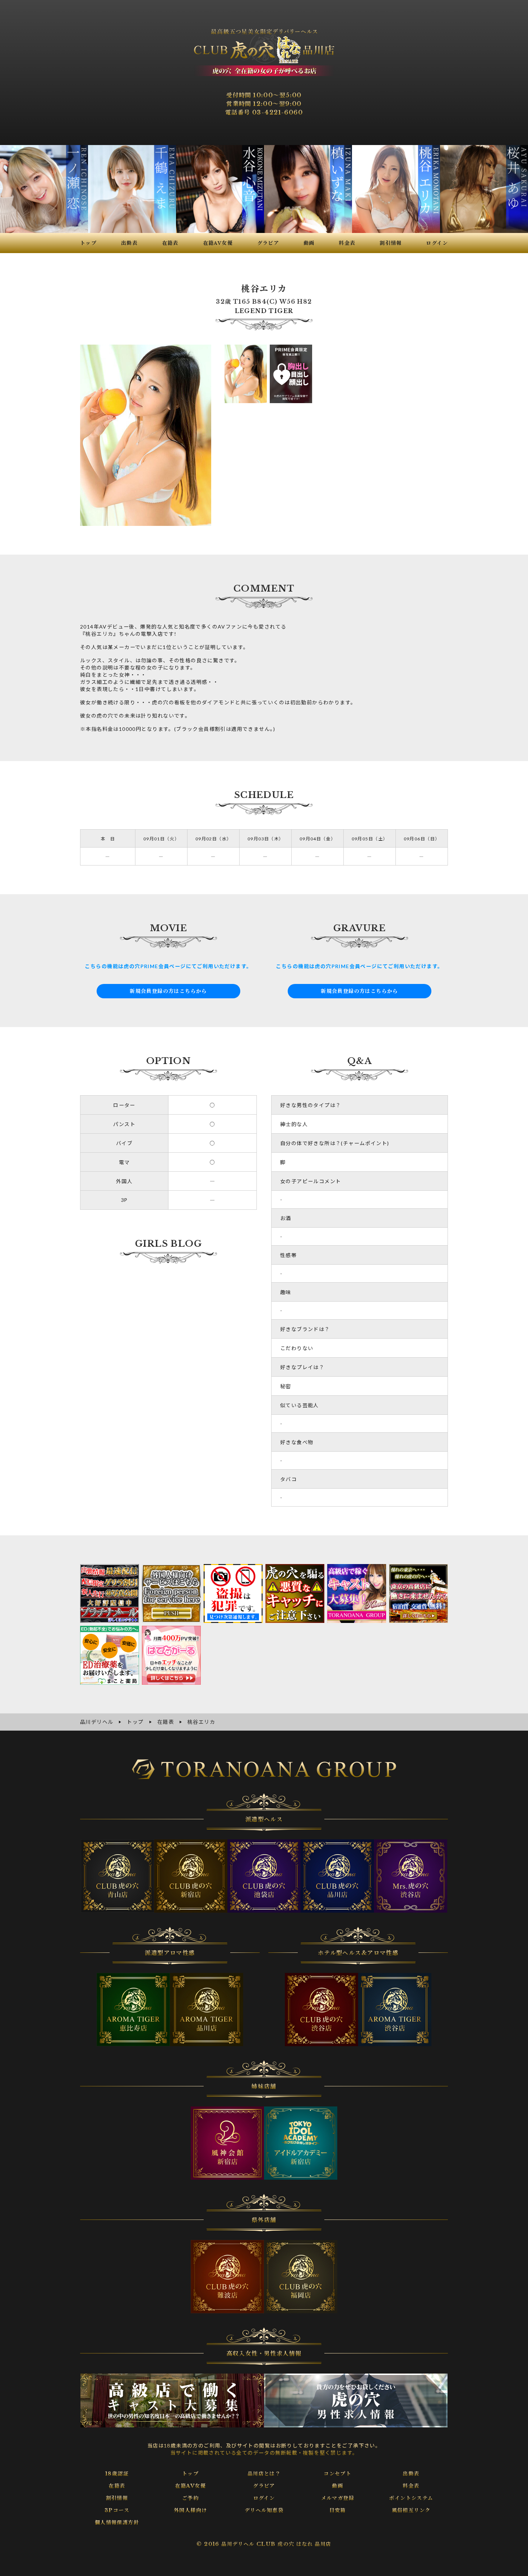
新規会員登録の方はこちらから (168, 991)
